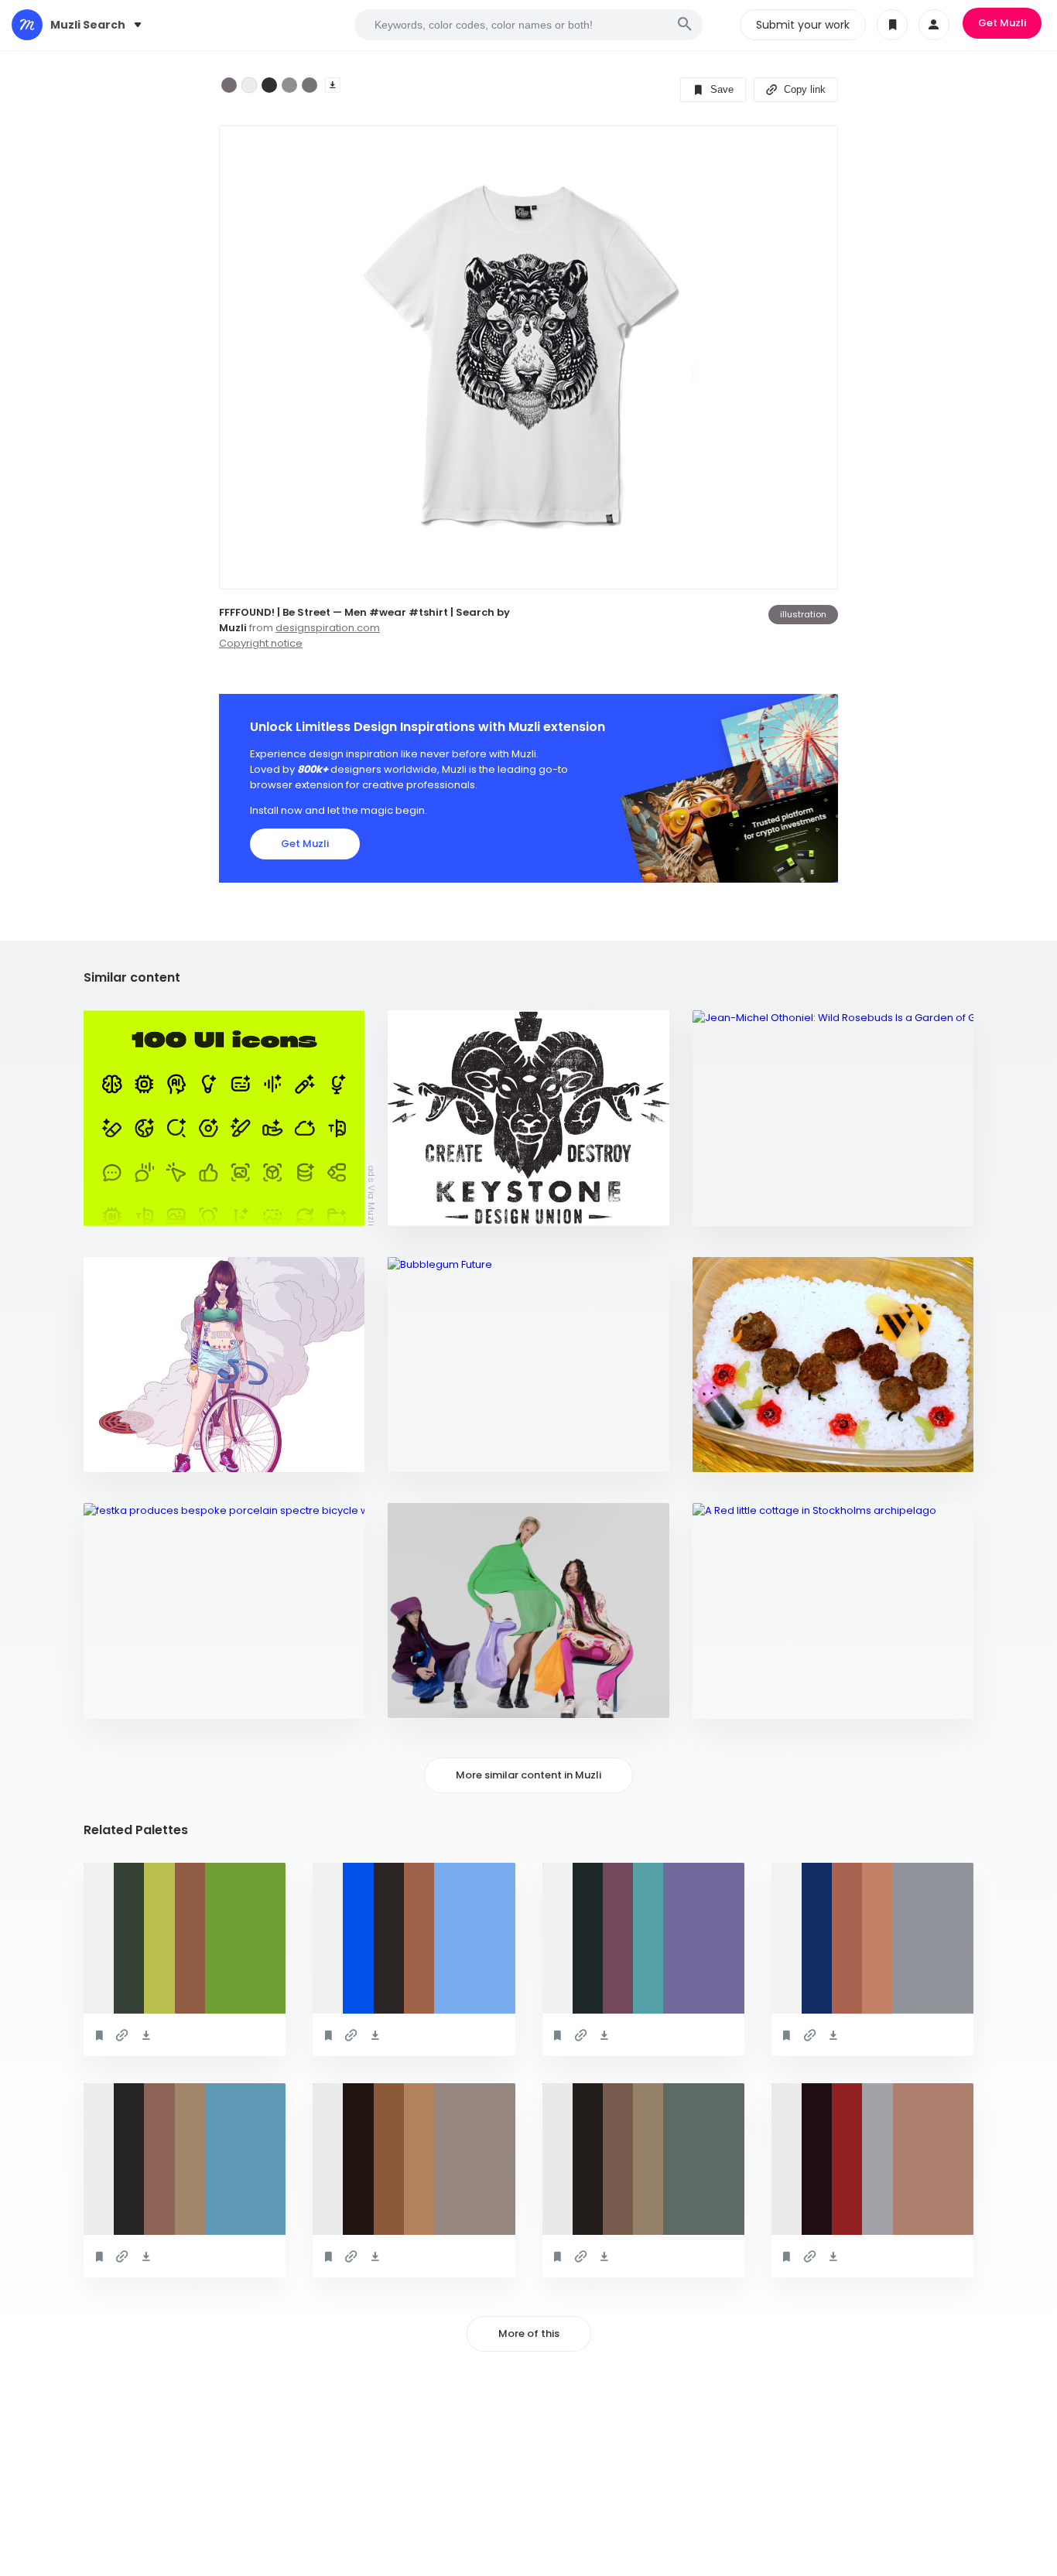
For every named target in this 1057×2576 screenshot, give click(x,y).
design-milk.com (746, 1206)
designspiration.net (146, 1452)
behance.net (429, 1452)
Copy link (803, 89)
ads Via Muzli (371, 1195)
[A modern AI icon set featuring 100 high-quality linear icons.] (224, 1118)
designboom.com (139, 1699)
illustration (803, 614)
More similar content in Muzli (528, 1775)
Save (720, 89)
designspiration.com (328, 628)
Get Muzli (1002, 23)
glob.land (424, 1699)
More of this (529, 2333)
